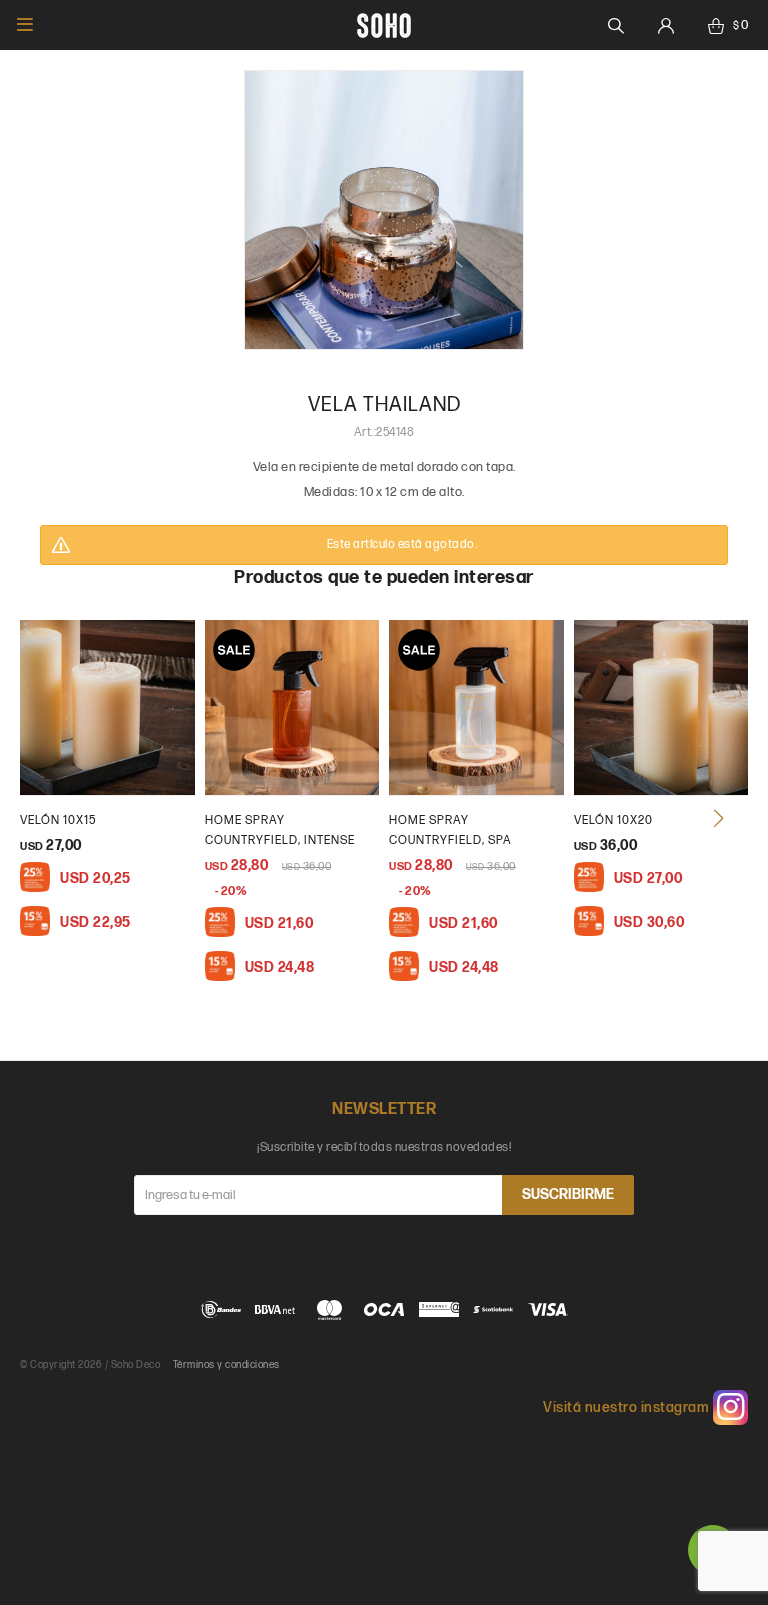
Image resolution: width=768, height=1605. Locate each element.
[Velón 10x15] (107, 707)
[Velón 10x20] (661, 707)
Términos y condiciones (226, 1365)
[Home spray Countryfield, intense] (292, 707)
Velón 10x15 (58, 820)
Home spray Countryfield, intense (280, 830)
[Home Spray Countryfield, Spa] (476, 707)
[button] (718, 818)
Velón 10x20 (613, 820)
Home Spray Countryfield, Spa (450, 830)
